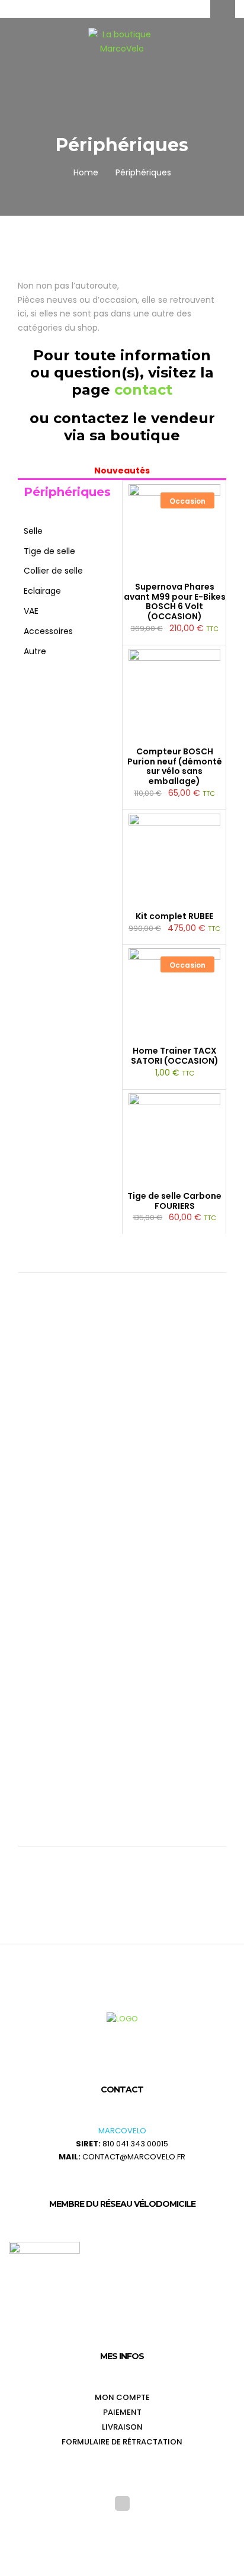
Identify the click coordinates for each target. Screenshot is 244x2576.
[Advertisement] (122, 1423)
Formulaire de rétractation (122, 2442)
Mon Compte (122, 2397)
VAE (31, 611)
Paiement (122, 2412)
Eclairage (42, 591)
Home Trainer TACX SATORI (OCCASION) (175, 1056)
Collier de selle (53, 571)
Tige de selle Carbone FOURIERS (174, 1201)
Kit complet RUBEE (174, 916)
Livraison (122, 2427)
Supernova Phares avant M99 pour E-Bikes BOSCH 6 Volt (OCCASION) (175, 602)
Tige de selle (49, 551)
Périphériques (67, 492)
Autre (35, 651)
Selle (33, 531)
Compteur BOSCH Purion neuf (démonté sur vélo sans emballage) (175, 767)
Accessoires (48, 631)
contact (143, 390)
